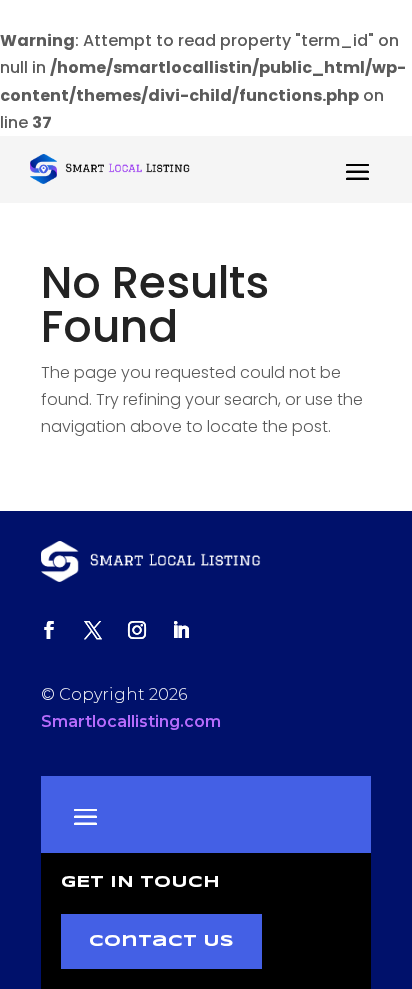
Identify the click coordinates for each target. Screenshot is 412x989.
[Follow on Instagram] (137, 630)
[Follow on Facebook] (49, 630)
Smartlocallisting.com (131, 721)
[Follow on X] (93, 630)
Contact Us (161, 941)
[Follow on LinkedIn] (181, 630)
